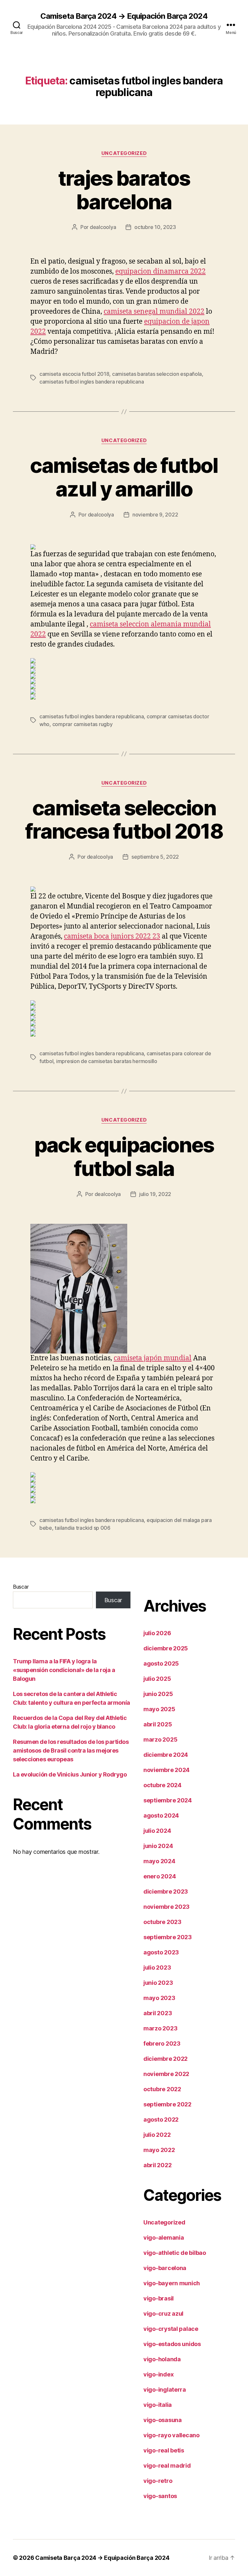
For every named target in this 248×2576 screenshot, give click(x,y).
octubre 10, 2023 (155, 227)
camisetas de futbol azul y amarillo (124, 477)
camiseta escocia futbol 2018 (74, 374)
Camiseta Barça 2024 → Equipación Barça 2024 (124, 16)
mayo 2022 (159, 2150)
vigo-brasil (159, 2298)
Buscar (21, 1587)
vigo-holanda (162, 2359)
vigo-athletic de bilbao (175, 2253)
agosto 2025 (161, 1663)
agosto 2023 (161, 1952)
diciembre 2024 (166, 1755)
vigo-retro (158, 2481)
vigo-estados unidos (172, 2344)
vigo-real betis (164, 2450)
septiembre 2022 (167, 2104)
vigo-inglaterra (165, 2390)
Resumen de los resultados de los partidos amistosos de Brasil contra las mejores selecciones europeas (71, 1750)
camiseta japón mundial (153, 1358)
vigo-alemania (164, 2238)
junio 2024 (158, 1846)
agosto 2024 (161, 1815)
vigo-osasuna (163, 2420)
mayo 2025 (159, 1709)
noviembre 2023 (166, 1907)
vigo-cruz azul (163, 2314)
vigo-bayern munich (172, 2283)
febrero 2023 (162, 2043)
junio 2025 (158, 1694)
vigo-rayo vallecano (171, 2435)
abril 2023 (158, 2013)
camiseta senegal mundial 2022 (154, 312)
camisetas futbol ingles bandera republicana (92, 382)
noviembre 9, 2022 (155, 515)
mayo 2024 (159, 1861)
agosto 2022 (161, 2119)
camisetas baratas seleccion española (157, 374)
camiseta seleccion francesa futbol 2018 (124, 820)
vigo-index (158, 2374)
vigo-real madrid (167, 2466)
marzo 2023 (160, 2028)
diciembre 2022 (165, 2059)
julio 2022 (157, 2135)
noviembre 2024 (166, 1770)
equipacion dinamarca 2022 (160, 272)
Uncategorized (124, 153)
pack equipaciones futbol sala (124, 1157)
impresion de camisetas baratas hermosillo (107, 1061)
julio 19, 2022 (155, 1194)
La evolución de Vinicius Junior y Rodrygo (70, 1774)
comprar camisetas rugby (83, 724)
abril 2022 (157, 2165)
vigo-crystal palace (171, 2329)
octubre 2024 (162, 1785)
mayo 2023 (159, 1998)
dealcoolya (103, 227)
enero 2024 (160, 1876)
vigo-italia (158, 2405)
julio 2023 (157, 1967)
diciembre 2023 (166, 1891)
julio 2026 (157, 1633)
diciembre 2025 (166, 1648)
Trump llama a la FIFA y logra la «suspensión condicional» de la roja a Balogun (64, 1670)
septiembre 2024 (168, 1800)
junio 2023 (158, 1983)
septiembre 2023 (168, 1937)
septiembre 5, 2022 (155, 857)
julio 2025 (157, 1679)
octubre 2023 (162, 1922)
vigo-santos (160, 2496)
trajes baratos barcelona (124, 190)
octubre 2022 (162, 2089)
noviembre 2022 (166, 2074)
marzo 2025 (160, 1739)
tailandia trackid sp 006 (83, 1528)
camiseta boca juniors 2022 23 (112, 936)
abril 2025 (158, 1724)
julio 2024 (157, 1831)
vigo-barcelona (165, 2268)
